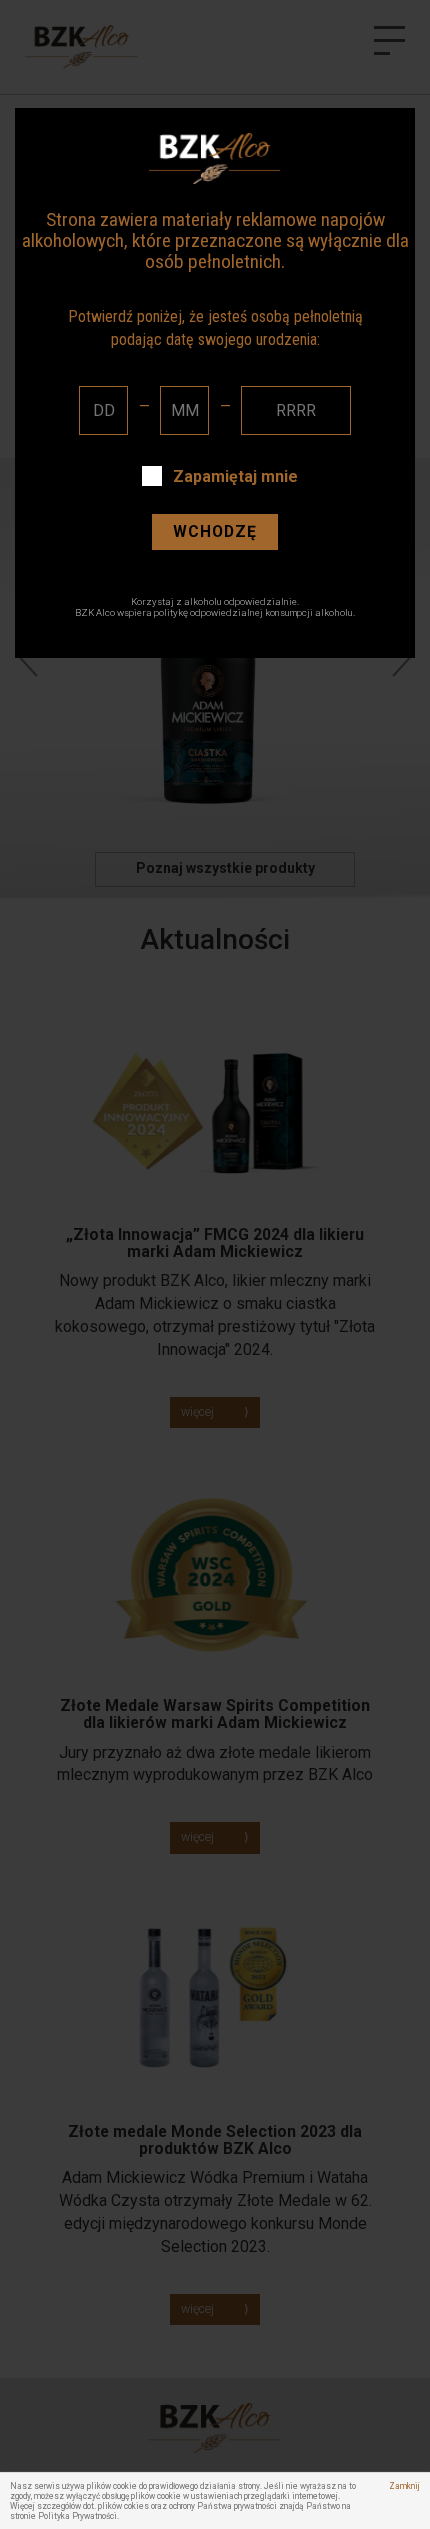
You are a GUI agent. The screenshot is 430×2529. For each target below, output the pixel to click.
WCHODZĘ (215, 531)
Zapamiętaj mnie (235, 476)
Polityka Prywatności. (78, 2516)
